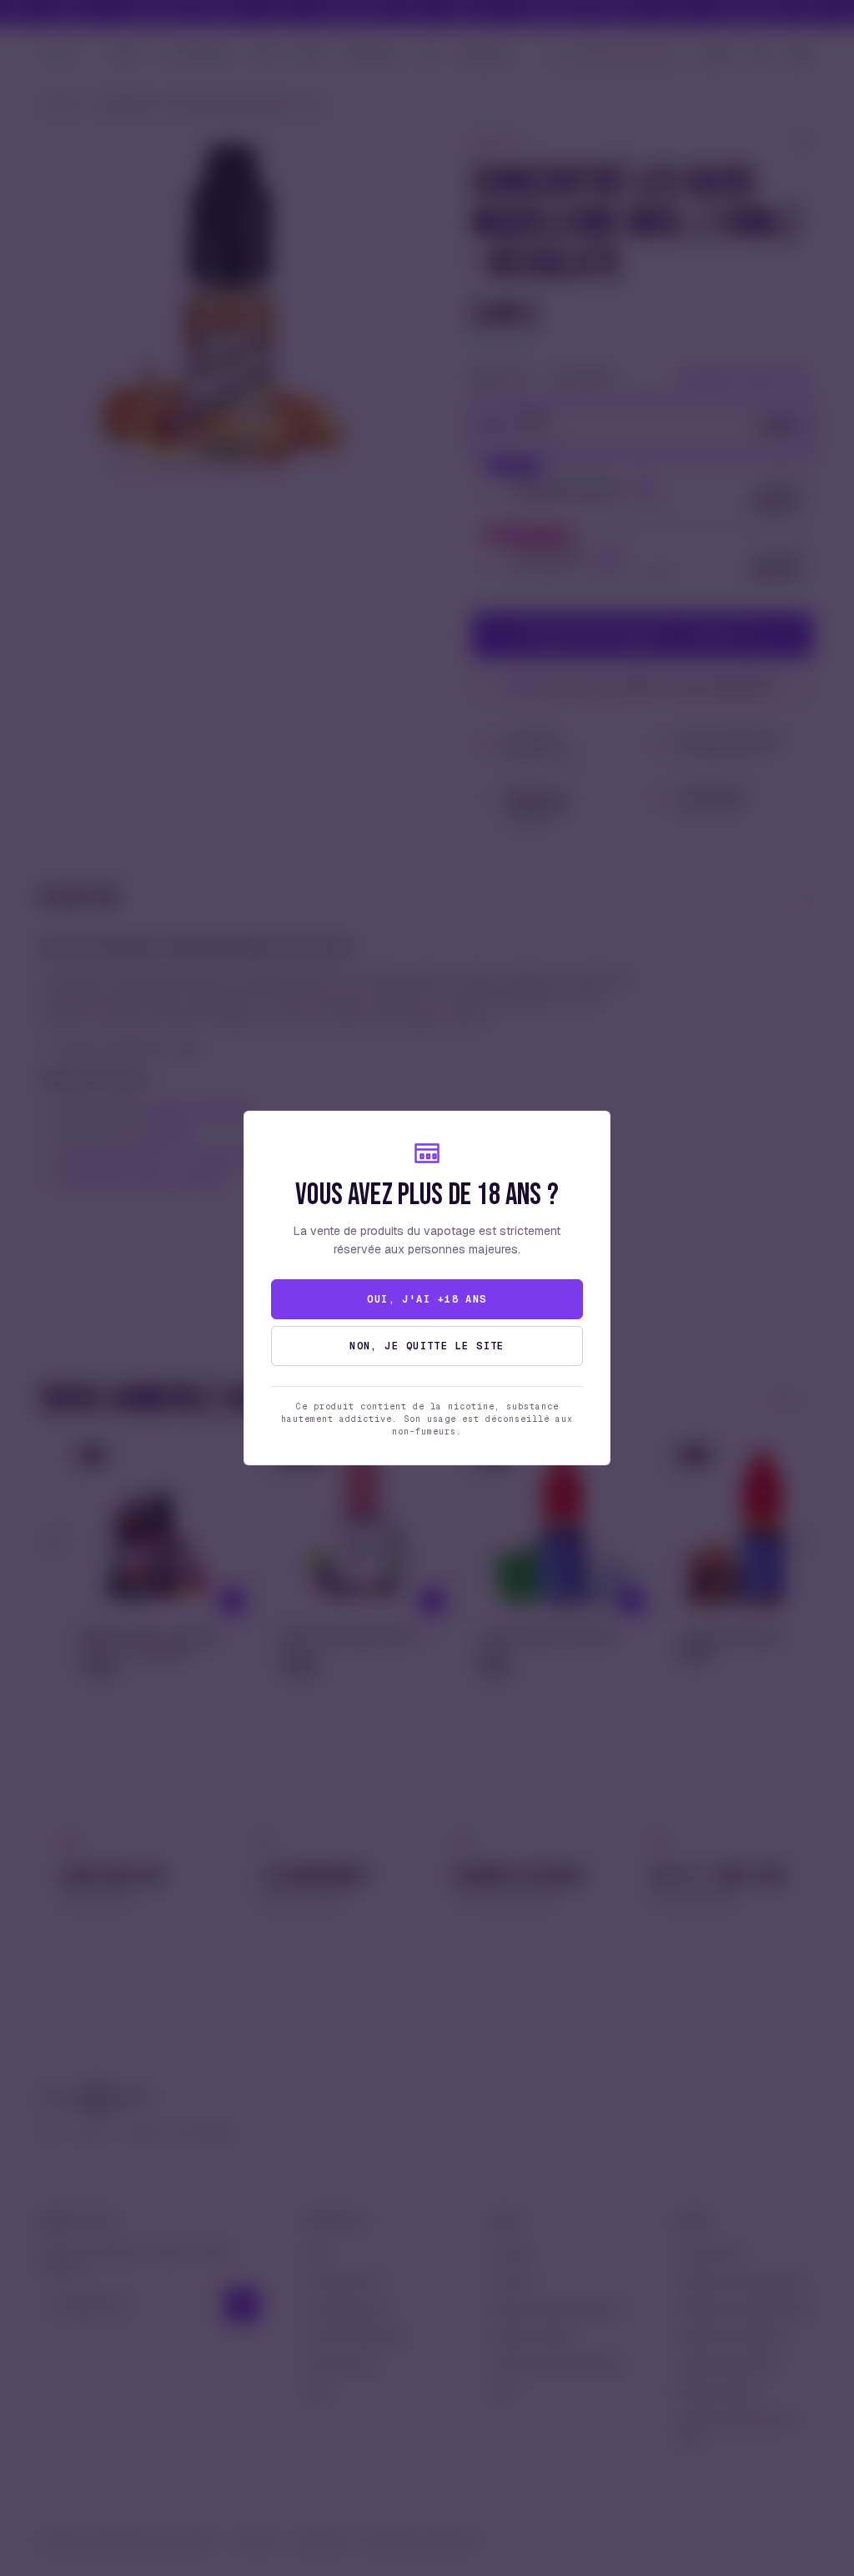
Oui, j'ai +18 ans (427, 1299)
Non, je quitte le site (427, 1346)
